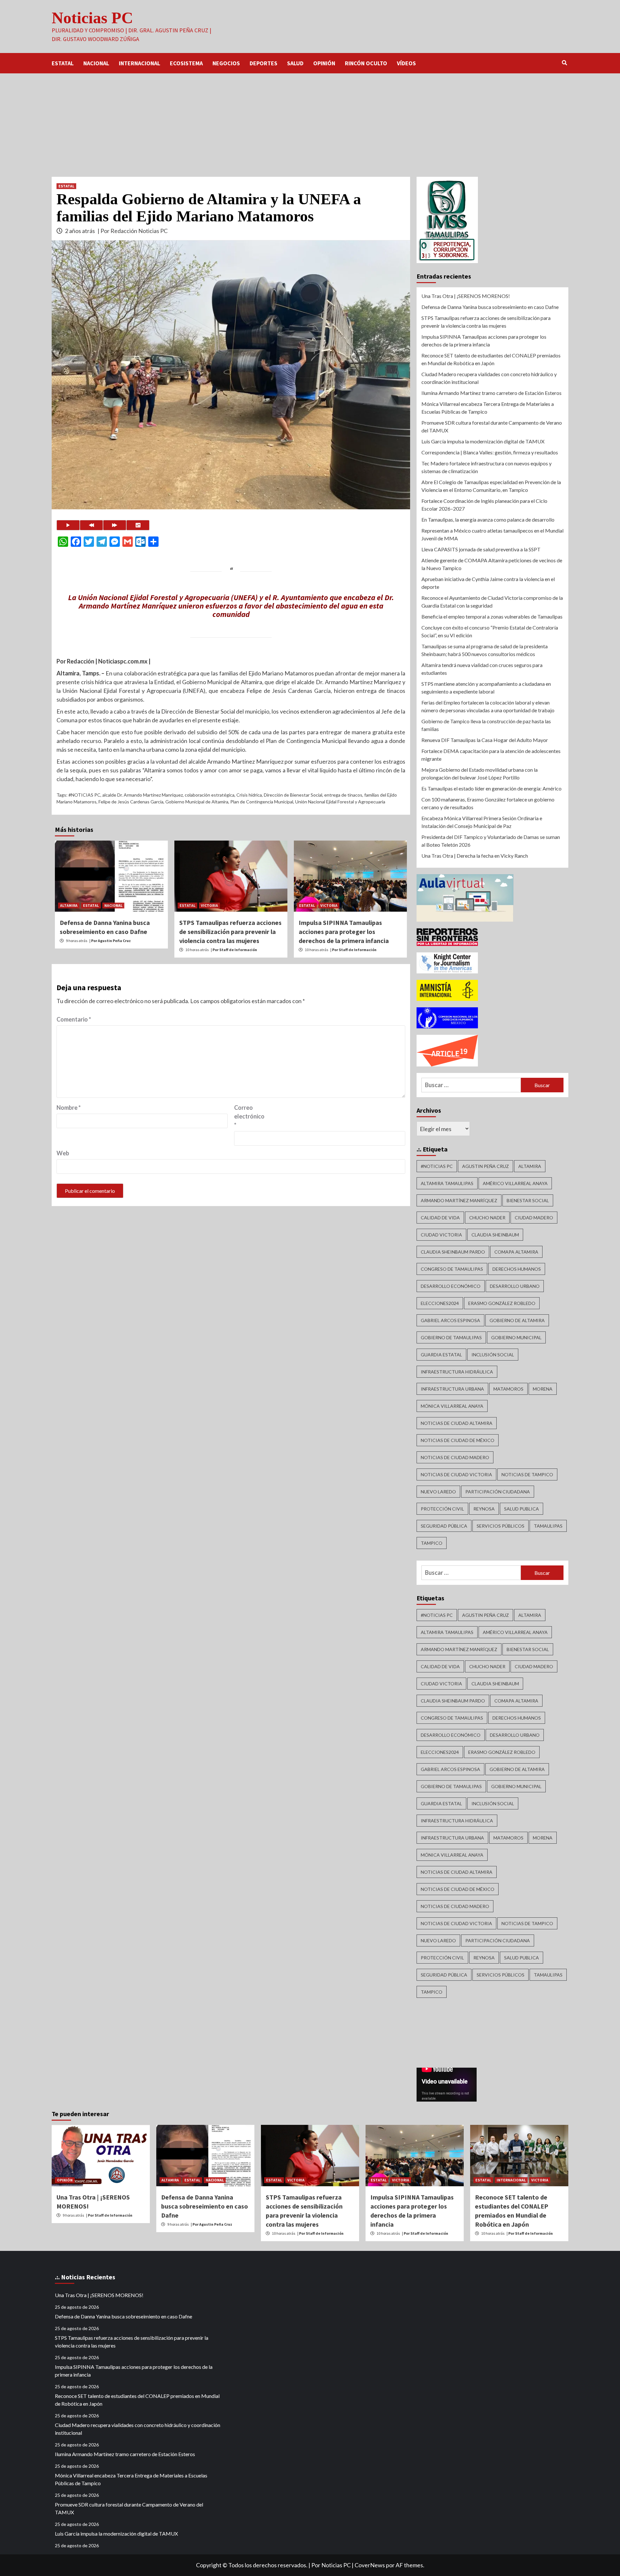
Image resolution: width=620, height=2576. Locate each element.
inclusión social (493, 1355)
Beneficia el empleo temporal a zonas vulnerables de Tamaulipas (492, 616)
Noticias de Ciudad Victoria (456, 1474)
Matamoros (508, 1389)
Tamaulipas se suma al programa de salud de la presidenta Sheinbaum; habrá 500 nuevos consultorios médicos (485, 650)
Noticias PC (92, 18)
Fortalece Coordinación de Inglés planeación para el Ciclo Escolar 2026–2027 (484, 505)
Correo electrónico (249, 1116)
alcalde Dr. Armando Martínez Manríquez (143, 795)
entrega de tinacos (343, 795)
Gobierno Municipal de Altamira (197, 802)
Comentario (74, 1019)
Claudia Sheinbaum (495, 1235)
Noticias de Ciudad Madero (455, 1457)
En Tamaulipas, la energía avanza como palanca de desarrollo (488, 519)
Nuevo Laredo (438, 1492)
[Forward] (115, 525)
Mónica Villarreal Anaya (452, 1406)
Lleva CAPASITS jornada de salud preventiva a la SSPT (481, 549)
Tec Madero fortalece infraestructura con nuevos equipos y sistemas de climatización (486, 467)
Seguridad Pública (444, 1526)
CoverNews (370, 2565)
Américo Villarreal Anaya (515, 1183)
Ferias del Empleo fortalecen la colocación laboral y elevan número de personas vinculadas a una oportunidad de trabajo (488, 706)
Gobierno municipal (516, 1337)
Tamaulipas (548, 1526)
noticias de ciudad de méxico (458, 1440)
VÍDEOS (406, 63)
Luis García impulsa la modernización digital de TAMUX (483, 441)
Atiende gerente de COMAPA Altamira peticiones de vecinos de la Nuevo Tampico (492, 564)
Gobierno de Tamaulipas (451, 1337)
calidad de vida (440, 1218)
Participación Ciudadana (498, 1492)
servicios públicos (501, 1526)
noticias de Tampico (527, 1474)
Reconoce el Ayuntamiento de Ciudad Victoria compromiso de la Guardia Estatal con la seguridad (492, 602)
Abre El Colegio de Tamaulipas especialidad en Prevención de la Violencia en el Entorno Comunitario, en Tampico (491, 486)
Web (63, 1153)
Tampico (432, 1543)
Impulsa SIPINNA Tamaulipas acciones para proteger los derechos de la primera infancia (344, 932)
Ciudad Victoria (441, 1235)
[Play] (68, 525)
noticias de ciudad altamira (457, 1423)
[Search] (564, 63)
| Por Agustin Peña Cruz (110, 941)
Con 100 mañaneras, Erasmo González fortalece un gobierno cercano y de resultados (488, 803)
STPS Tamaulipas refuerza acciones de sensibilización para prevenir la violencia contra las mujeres (230, 932)
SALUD (295, 63)
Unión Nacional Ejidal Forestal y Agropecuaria (340, 802)
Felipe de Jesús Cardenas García (131, 802)
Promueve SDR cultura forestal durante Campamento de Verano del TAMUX (492, 426)
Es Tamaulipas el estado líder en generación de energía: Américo (491, 788)
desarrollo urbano (515, 1286)
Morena (543, 1389)
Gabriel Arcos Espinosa (450, 1320)
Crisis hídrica (249, 795)
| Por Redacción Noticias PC (133, 231)
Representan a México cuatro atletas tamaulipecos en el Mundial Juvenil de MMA (492, 534)
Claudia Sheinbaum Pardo (453, 1252)
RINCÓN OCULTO (366, 63)
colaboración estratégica (210, 795)
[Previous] (91, 525)
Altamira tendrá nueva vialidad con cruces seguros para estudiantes (482, 669)
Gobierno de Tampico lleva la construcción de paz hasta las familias (486, 725)
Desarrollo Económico (451, 1286)
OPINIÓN (324, 63)
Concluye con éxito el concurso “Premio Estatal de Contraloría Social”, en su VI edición (490, 631)
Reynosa (484, 1509)
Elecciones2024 (440, 1303)
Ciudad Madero (534, 1218)
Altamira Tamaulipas (447, 1183)
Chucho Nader (487, 1218)
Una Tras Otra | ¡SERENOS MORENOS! (466, 296)
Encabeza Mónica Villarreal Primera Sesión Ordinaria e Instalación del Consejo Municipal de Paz (482, 822)
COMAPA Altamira (516, 1252)
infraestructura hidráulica (457, 1372)
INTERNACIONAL (139, 63)
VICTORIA (209, 905)
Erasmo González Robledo (502, 1303)
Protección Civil (442, 1509)
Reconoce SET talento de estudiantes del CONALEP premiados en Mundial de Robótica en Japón (491, 359)
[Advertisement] (310, 122)
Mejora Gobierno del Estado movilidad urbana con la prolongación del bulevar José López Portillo (480, 774)
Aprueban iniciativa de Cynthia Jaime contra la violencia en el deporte (488, 583)
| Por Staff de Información (234, 950)
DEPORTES (263, 63)
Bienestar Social (528, 1200)
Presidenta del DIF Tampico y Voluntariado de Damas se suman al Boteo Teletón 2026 (491, 841)
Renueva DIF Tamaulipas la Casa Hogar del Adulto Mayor (485, 740)
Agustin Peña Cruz (486, 1166)
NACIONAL (96, 63)
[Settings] (138, 525)
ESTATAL (63, 63)
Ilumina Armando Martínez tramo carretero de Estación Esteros (491, 393)
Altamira (530, 1166)
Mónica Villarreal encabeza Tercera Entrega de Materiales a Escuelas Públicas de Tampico (488, 408)
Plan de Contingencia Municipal (262, 802)
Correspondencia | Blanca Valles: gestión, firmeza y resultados (490, 452)
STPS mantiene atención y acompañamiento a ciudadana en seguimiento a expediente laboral (486, 688)
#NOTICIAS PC (84, 795)
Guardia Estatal (441, 1355)
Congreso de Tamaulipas (452, 1269)
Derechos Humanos (517, 1269)
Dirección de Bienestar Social (293, 795)
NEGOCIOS (226, 63)
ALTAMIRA (69, 905)
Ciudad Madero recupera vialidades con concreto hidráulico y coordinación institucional (489, 378)
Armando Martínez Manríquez (459, 1200)
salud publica (522, 1509)
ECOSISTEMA (186, 63)
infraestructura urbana (452, 1389)
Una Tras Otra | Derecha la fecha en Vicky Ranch (475, 856)
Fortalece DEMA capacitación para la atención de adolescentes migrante (491, 755)
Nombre (69, 1108)
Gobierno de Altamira (517, 1320)
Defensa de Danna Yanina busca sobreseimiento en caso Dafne (490, 307)
